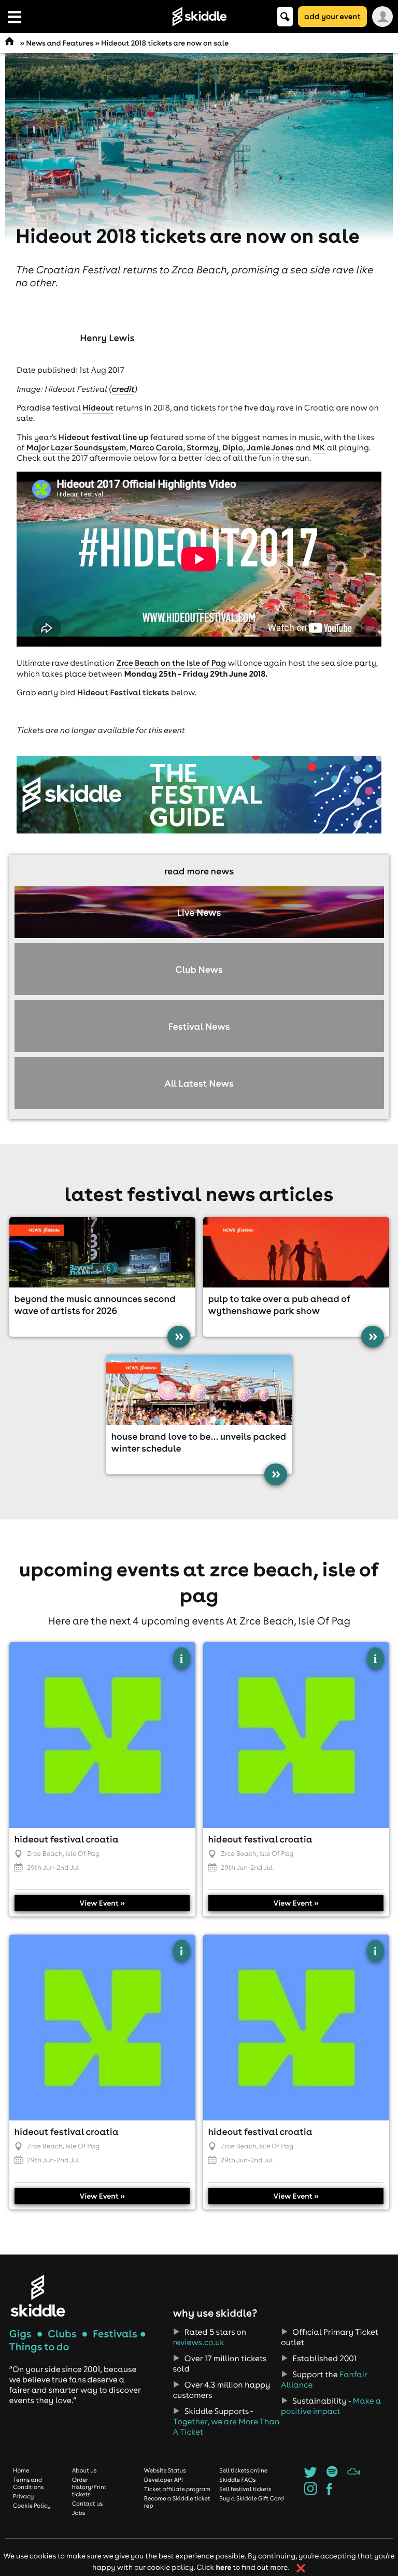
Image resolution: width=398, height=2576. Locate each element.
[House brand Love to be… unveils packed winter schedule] (199, 1390)
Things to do (39, 2347)
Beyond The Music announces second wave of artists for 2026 (95, 1305)
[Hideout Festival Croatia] (102, 1735)
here (223, 2567)
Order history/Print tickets (89, 2487)
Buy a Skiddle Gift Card (252, 2498)
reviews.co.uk (199, 2343)
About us (84, 2470)
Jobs (79, 2513)
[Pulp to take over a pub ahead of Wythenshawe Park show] (296, 1252)
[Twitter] (310, 2475)
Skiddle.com (199, 17)
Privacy (23, 2496)
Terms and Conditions (28, 2483)
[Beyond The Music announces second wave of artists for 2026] (102, 1252)
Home (21, 2470)
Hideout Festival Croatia (67, 1839)
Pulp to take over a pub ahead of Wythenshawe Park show (279, 1305)
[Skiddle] (38, 2296)
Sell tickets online (243, 2470)
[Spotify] (332, 2475)
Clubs (62, 2334)
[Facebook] (329, 2492)
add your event (332, 16)
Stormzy (203, 448)
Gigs (20, 2334)
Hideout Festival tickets (123, 693)
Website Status (165, 2470)
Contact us (88, 2504)
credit (123, 389)
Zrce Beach (45, 1854)
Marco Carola (157, 448)
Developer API (164, 2480)
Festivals (115, 2334)
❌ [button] (301, 2568)
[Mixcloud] (354, 2475)
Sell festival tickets (245, 2489)
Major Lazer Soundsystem (76, 448)
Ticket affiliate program (177, 2489)
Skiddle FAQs (237, 2480)
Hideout (98, 408)
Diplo (233, 448)
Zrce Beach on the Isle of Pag (171, 663)
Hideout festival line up (104, 437)
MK (319, 448)
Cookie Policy (32, 2506)
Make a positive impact (331, 2406)
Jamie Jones (270, 448)
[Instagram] (310, 2492)
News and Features (60, 43)
